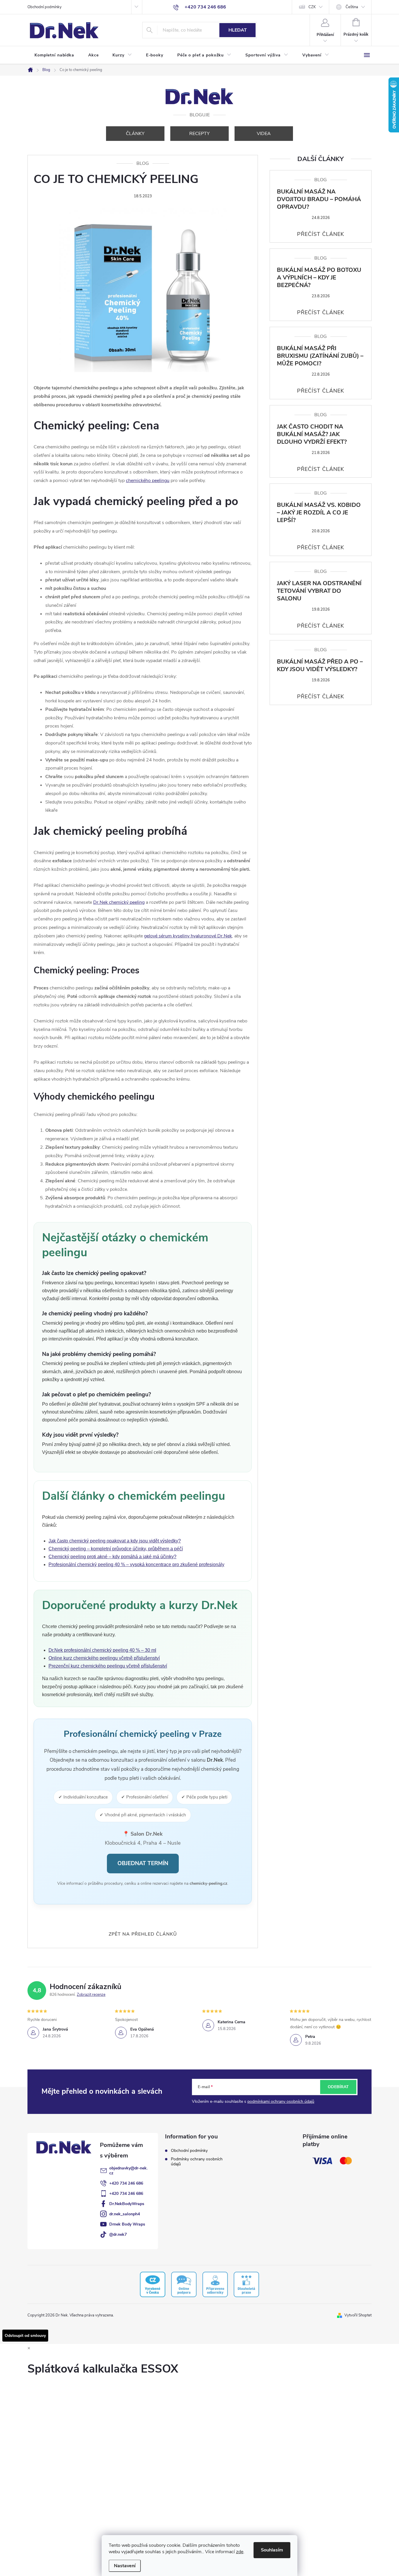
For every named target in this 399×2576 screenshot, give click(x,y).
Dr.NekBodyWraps (127, 2204)
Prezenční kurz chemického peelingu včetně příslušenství (108, 1666)
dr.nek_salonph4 (125, 2214)
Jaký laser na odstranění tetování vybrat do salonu (319, 591)
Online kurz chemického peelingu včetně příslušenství (104, 1658)
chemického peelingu (148, 481)
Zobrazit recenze (91, 1995)
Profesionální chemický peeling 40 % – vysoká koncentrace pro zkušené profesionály (136, 1565)
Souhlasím (272, 2550)
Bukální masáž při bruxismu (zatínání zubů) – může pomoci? (320, 356)
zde (240, 2552)
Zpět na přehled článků (143, 1934)
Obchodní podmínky (45, 7)
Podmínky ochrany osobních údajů (197, 2162)
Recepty (199, 134)
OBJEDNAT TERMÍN (143, 1863)
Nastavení (125, 2566)
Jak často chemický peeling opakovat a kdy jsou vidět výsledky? (115, 1541)
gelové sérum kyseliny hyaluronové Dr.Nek (188, 936)
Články (135, 134)
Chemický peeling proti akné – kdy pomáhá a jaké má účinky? (112, 1557)
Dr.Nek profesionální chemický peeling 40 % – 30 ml (102, 1650)
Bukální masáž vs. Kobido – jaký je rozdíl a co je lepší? (319, 513)
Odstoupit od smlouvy (25, 2336)
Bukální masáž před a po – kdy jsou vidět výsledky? (320, 666)
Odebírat (338, 2087)
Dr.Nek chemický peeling (119, 902)
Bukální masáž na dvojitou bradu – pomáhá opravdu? (319, 199)
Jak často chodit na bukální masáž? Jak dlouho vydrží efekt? (312, 434)
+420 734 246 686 (126, 2183)
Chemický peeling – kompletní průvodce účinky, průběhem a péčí (116, 1549)
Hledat (238, 30)
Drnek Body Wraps (127, 2224)
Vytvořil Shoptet (358, 2315)
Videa (264, 134)
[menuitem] (54, 55)
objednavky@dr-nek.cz (128, 2171)
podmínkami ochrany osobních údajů (281, 2101)
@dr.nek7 (118, 2234)
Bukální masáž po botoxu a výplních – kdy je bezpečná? (319, 278)
